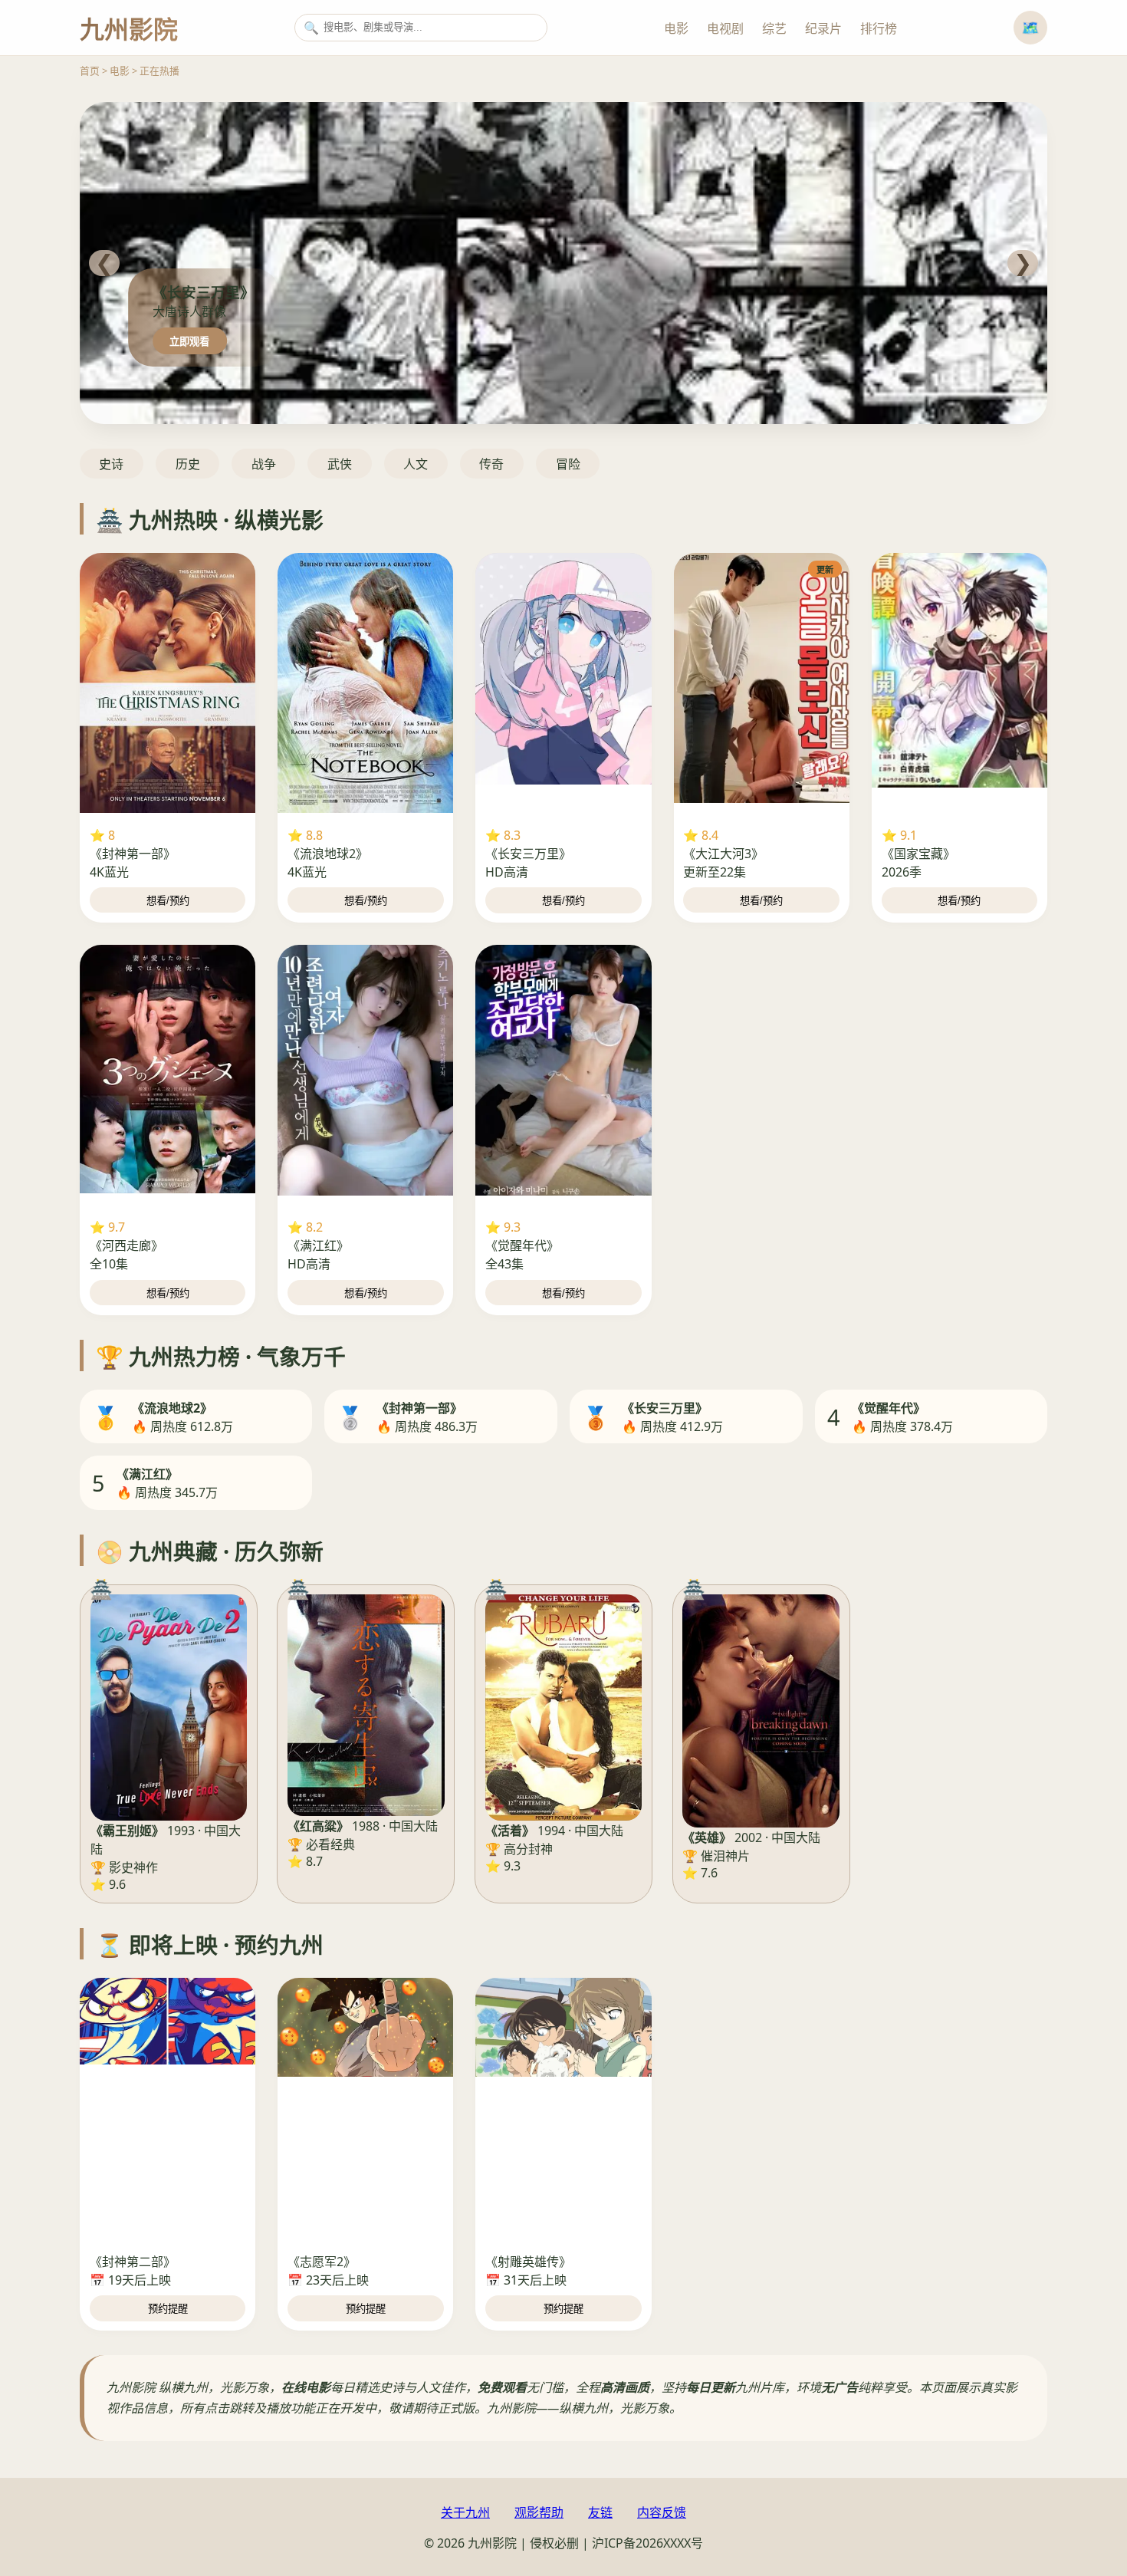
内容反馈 (662, 2512)
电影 (676, 28)
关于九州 (465, 2512)
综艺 (774, 28)
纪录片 (823, 28)
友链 (600, 2512)
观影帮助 (539, 2512)
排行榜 (879, 28)
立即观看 (189, 342)
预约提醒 (168, 2309)
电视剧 (725, 28)
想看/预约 (168, 901)
